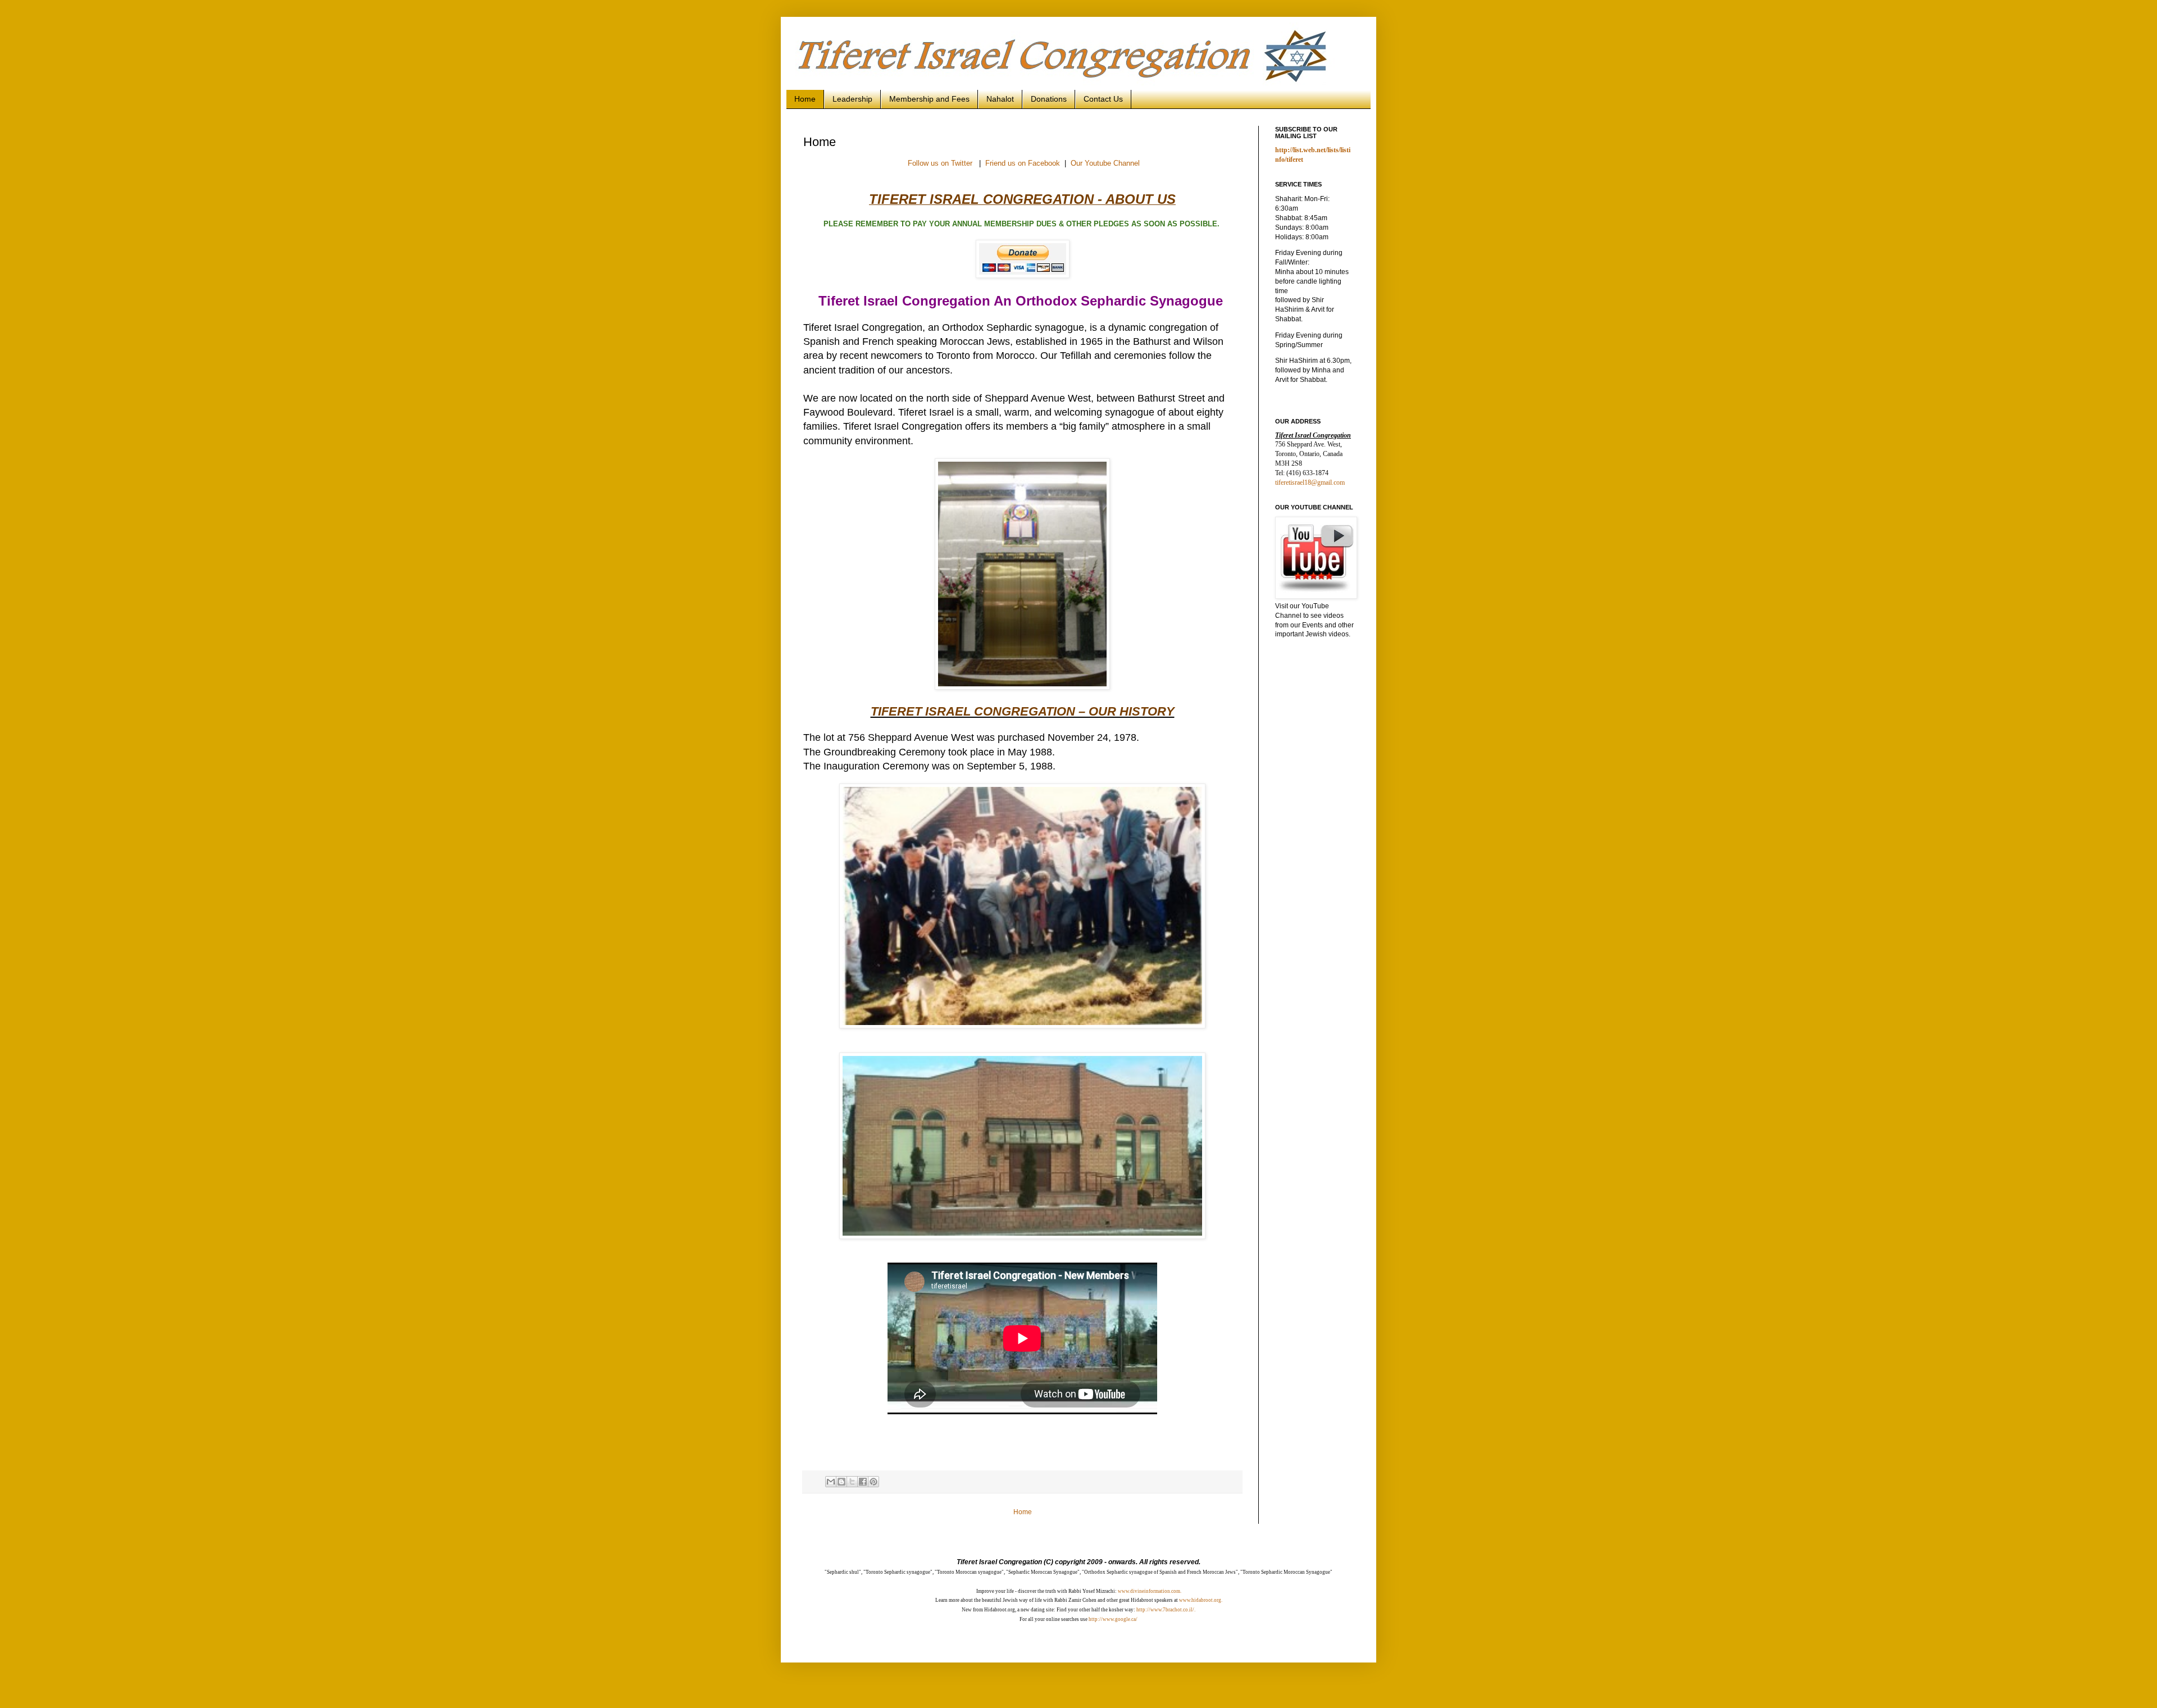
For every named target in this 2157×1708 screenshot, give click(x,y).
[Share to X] (852, 1482)
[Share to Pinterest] (873, 1482)
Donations (1049, 99)
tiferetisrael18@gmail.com (1310, 482)
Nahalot (1000, 99)
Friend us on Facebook (1023, 163)
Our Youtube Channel (1105, 163)
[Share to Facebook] (863, 1482)
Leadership (852, 99)
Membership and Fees (929, 99)
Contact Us (1103, 99)
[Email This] (831, 1482)
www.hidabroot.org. (1201, 1600)
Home (805, 99)
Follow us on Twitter (940, 163)
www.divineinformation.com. (1150, 1591)
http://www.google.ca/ (1113, 1619)
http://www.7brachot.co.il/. (1165, 1610)
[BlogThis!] (841, 1482)
